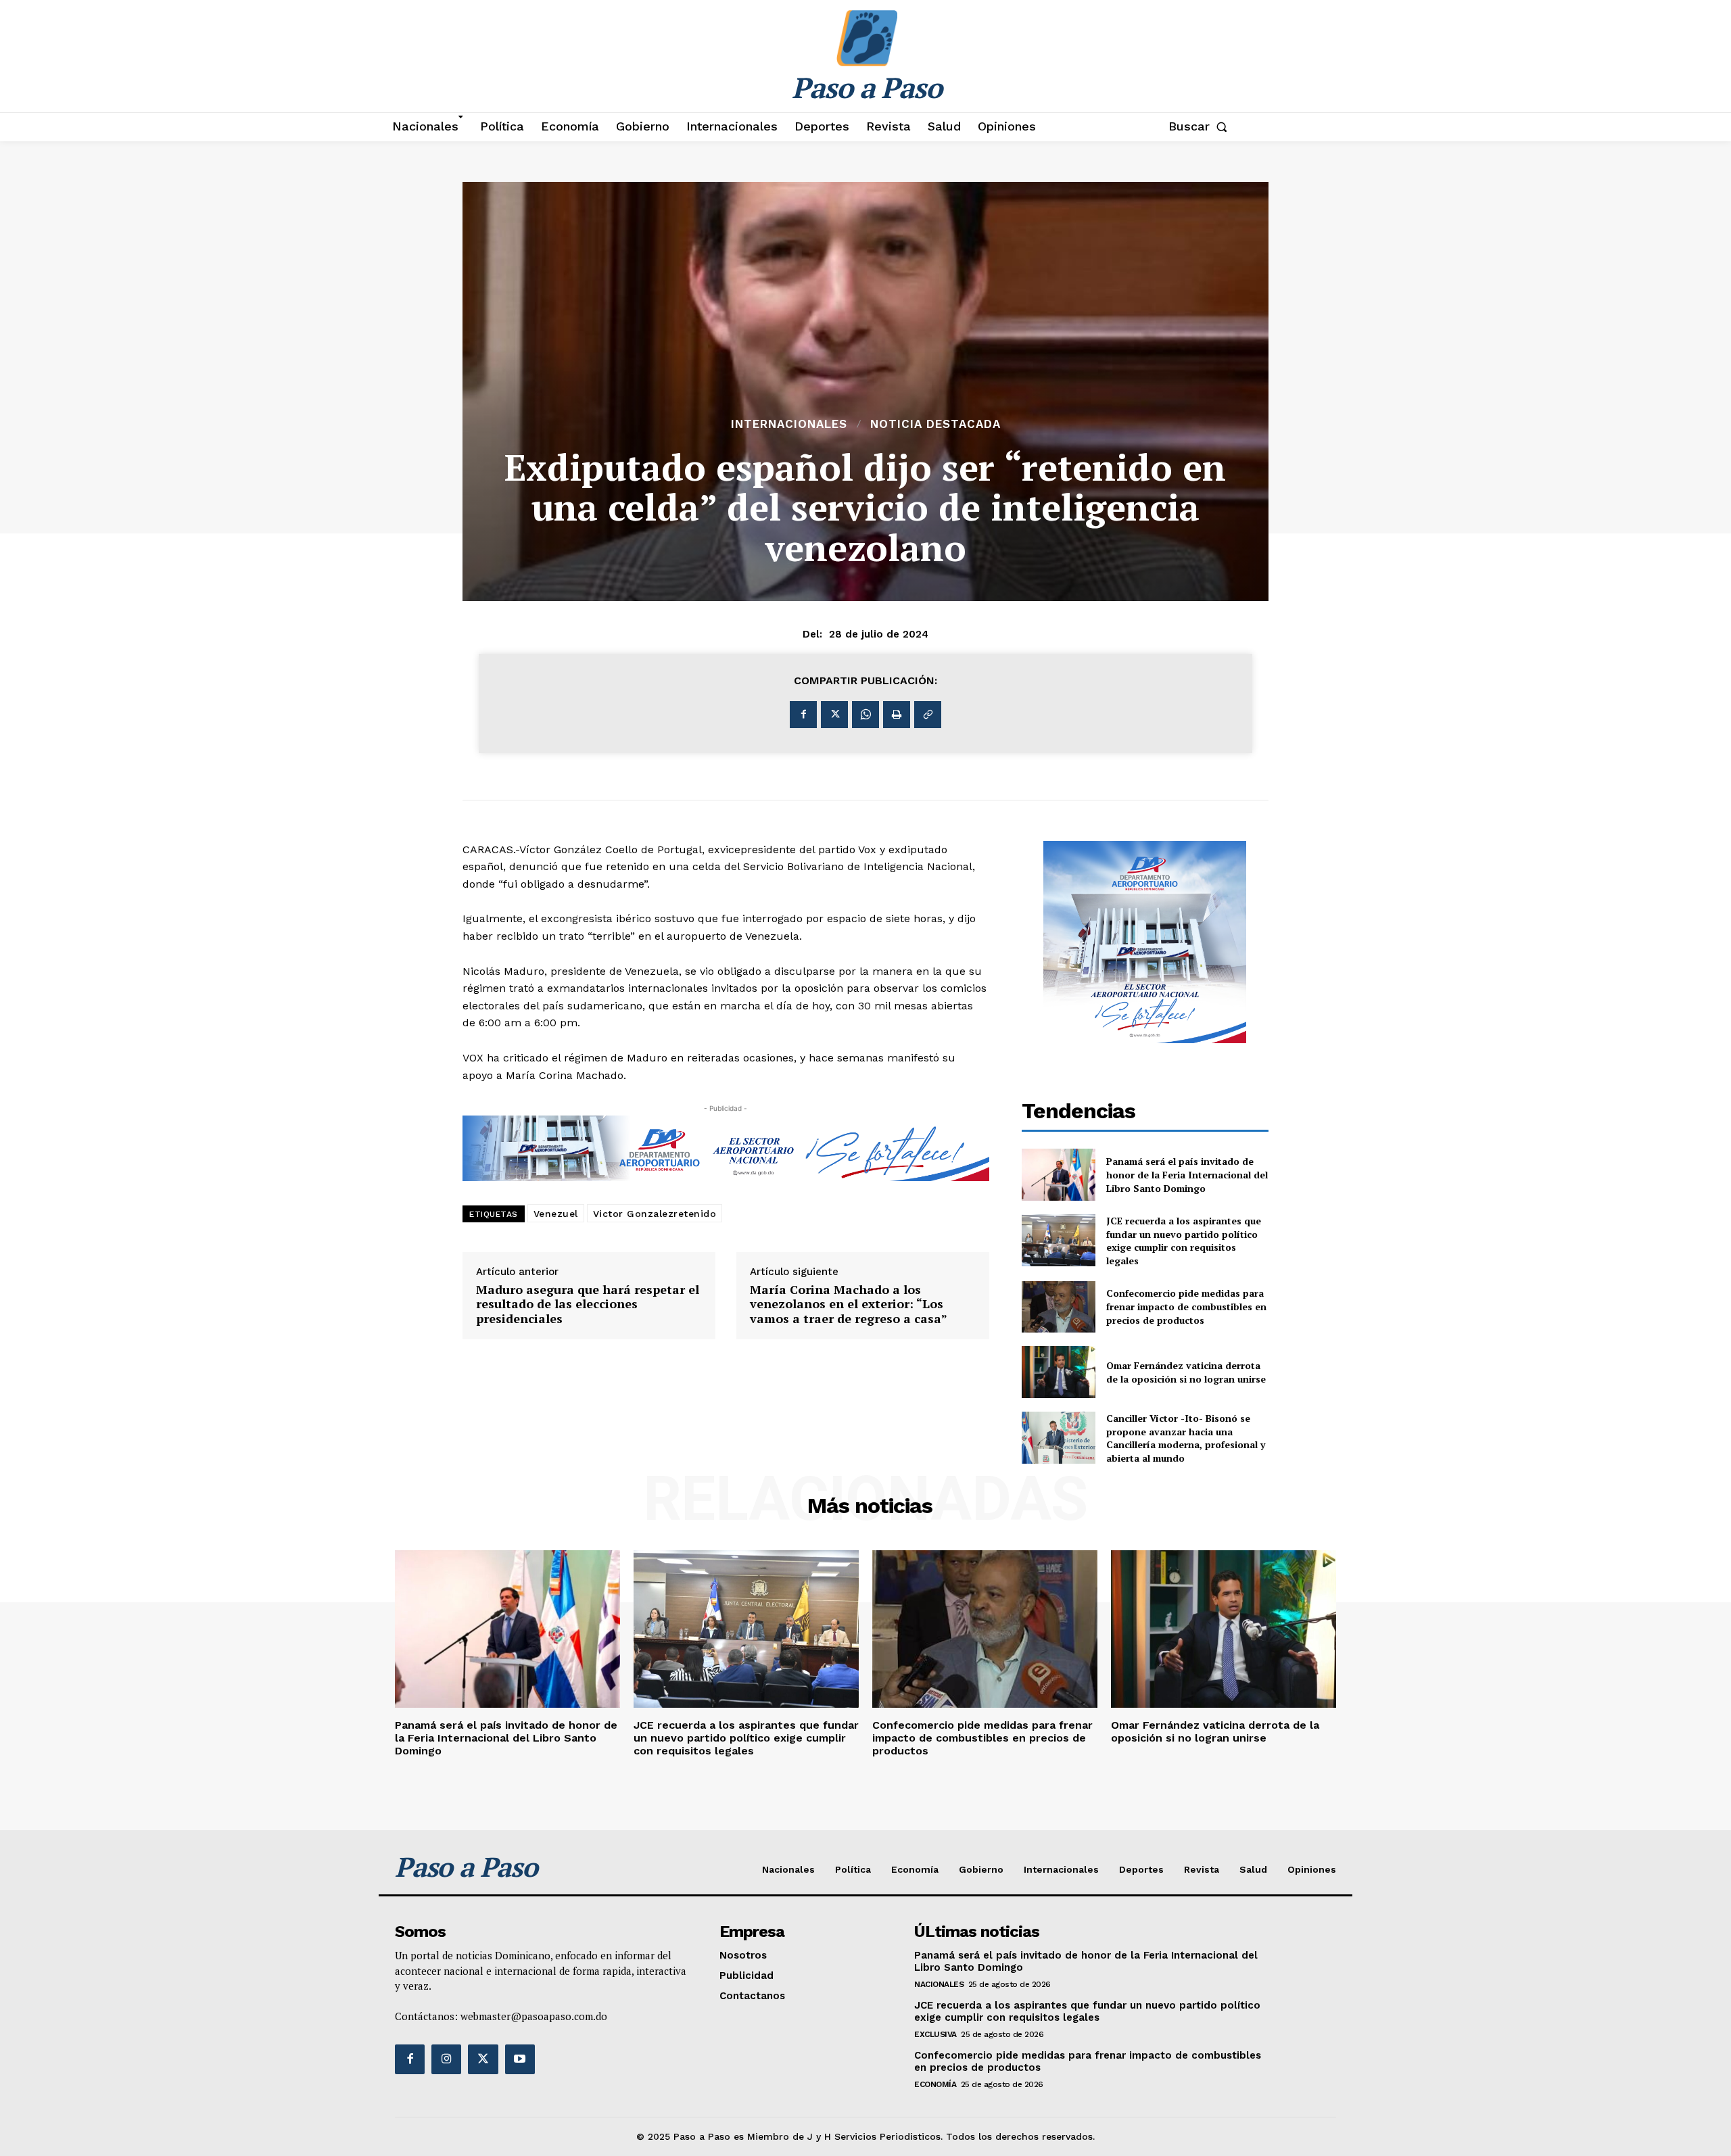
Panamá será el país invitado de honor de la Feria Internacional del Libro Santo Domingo (1187, 1174)
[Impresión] (897, 715)
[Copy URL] (928, 715)
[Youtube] (520, 2059)
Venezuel (556, 1214)
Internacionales (789, 424)
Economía (935, 2084)
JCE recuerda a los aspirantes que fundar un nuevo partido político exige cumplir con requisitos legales (1184, 1241)
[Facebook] (803, 715)
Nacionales (939, 1984)
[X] (834, 715)
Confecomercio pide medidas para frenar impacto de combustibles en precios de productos (1186, 1306)
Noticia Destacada (935, 424)
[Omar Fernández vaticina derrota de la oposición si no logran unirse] (1059, 1372)
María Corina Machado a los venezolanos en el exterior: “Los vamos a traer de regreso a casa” (849, 1304)
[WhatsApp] (865, 715)
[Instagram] (446, 2059)
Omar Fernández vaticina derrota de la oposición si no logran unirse (1186, 1372)
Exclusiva (935, 2034)
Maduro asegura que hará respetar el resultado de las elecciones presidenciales (588, 1304)
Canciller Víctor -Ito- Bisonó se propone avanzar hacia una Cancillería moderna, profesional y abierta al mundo (1186, 1438)
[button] (1201, 126)
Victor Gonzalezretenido (655, 1214)
